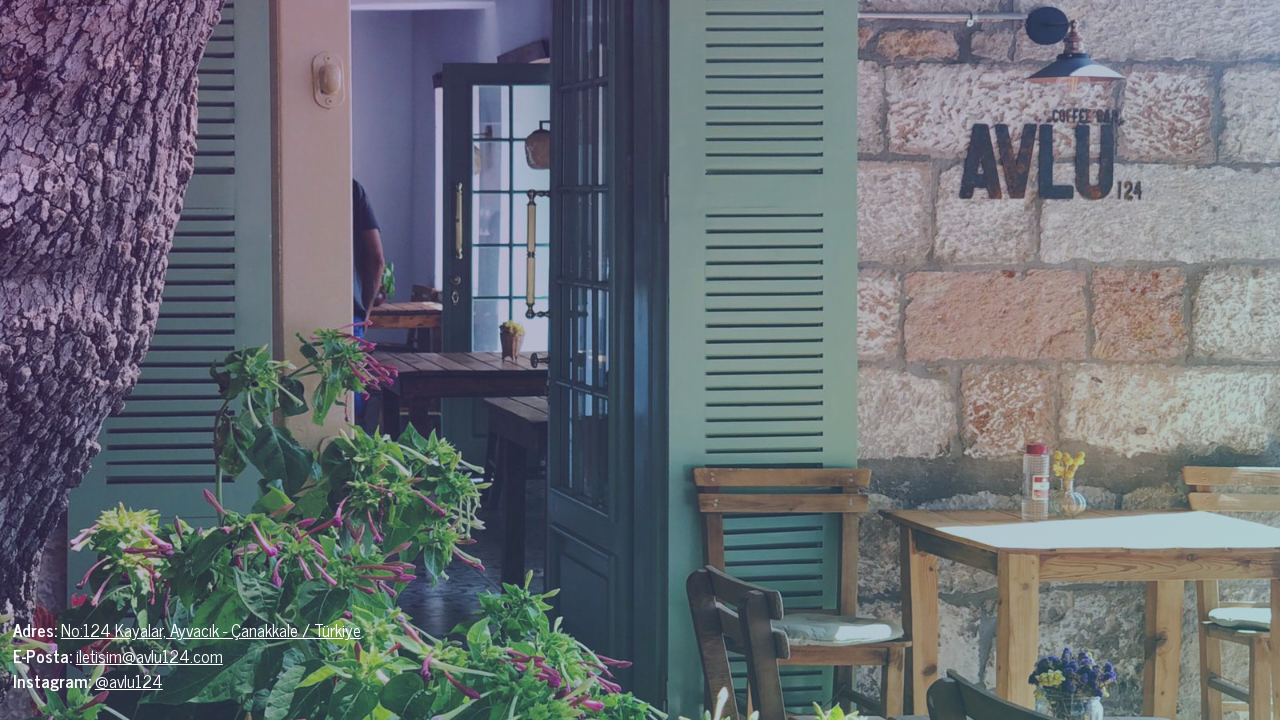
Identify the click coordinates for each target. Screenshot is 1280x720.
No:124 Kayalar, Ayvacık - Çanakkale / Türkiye (211, 630)
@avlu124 (129, 681)
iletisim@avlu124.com (149, 656)
